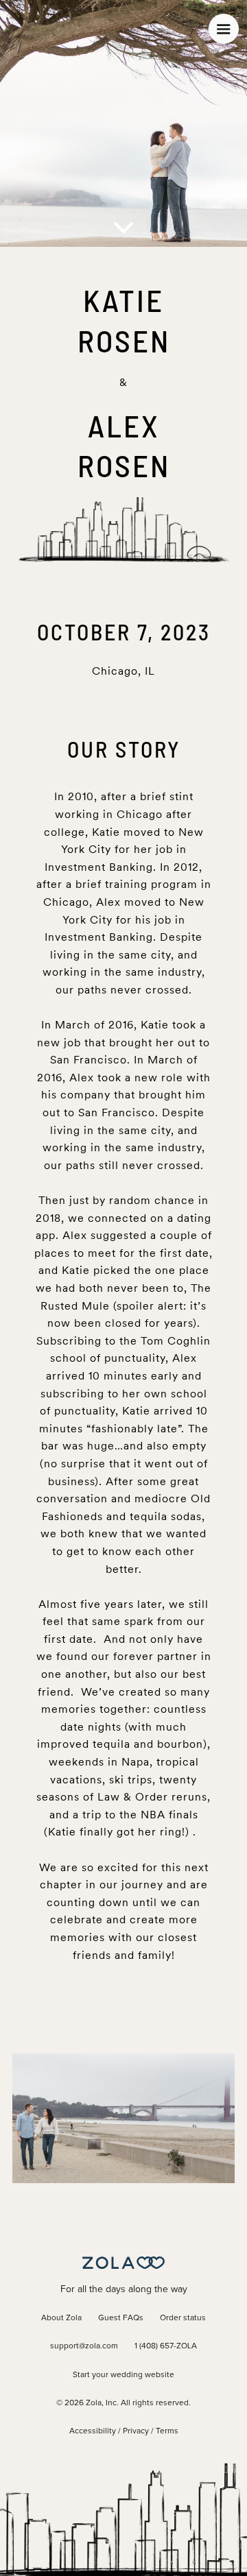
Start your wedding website (123, 2375)
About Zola (61, 2318)
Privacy (136, 2431)
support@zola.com (84, 2346)
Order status (183, 2318)
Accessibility (93, 2431)
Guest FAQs (121, 2318)
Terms (167, 2431)
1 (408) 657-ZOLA (166, 2346)
